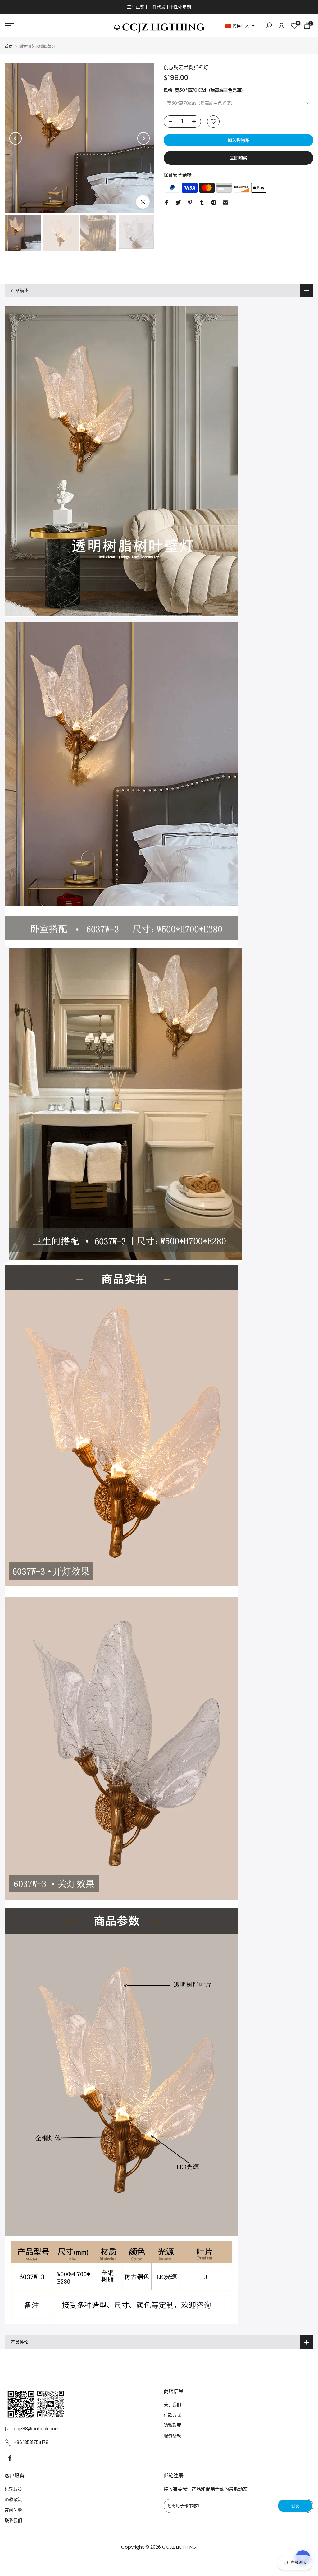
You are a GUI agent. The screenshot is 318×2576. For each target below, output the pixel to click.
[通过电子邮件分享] (225, 202)
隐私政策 (172, 2425)
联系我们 (13, 2520)
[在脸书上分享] (166, 202)
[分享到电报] (214, 202)
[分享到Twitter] (178, 202)
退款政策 (13, 2500)
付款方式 (172, 2415)
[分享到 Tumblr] (202, 202)
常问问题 (13, 2510)
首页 (9, 46)
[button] (240, 26)
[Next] (143, 138)
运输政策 (13, 2489)
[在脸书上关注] (10, 2458)
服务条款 (172, 2436)
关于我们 (172, 2404)
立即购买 (238, 158)
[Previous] (16, 138)
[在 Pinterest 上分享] (190, 202)
